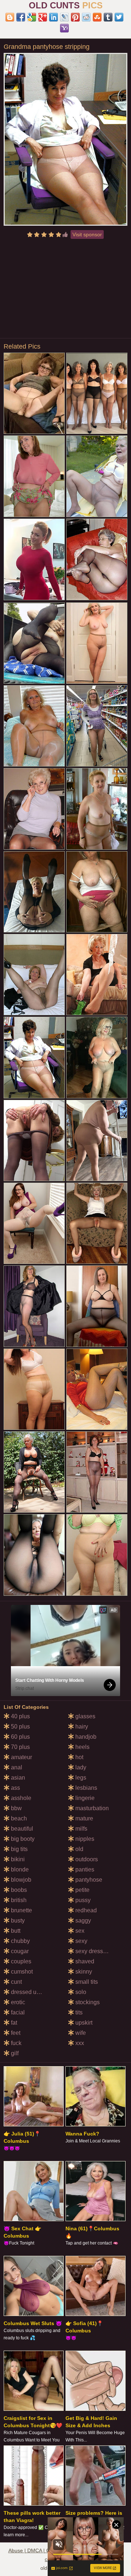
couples (20, 1961)
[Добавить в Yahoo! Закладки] (64, 28)
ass (15, 1788)
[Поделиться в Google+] (43, 17)
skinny (83, 1972)
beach (18, 1818)
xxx (79, 2043)
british (18, 1900)
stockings (87, 2002)
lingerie (84, 1798)
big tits (19, 1849)
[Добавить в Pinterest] (75, 17)
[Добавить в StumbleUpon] (97, 17)
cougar (19, 1951)
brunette (21, 1910)
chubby (20, 1941)
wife (80, 2033)
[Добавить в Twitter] (119, 17)
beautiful (21, 1829)
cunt (16, 1982)
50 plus (20, 1727)
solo (80, 1992)
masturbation (91, 1808)
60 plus (20, 1737)
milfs (81, 1829)
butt (15, 1931)
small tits (86, 1982)
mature (84, 1818)
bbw (16, 1808)
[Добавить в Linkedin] (53, 17)
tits (78, 2012)
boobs (18, 1890)
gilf (14, 2053)
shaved (84, 1961)
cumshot (21, 1972)
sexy (81, 1941)
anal (16, 1767)
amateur (21, 1757)
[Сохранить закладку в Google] (32, 17)
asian (17, 1778)
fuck (15, 2043)
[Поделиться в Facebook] (21, 17)
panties (84, 1869)
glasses (85, 1716)
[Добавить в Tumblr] (108, 17)
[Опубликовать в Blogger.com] (10, 17)
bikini (17, 1859)
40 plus (20, 1716)
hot (79, 1757)
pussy (82, 1900)
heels (82, 1747)
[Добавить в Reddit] (86, 17)
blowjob (20, 1880)
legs (80, 1778)
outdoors (86, 1859)
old (79, 1849)
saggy (82, 1921)
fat (13, 2023)
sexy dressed (92, 1951)
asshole (20, 1798)
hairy (81, 1727)
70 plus (20, 1747)
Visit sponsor (87, 234)
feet (15, 2033)
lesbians (86, 1788)
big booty (22, 1839)
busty (17, 1921)
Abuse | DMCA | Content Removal (47, 2550)
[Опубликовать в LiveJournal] (64, 17)
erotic (17, 2002)
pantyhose (88, 1880)
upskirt (83, 2023)
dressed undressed (35, 1992)
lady (80, 1767)
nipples (84, 1839)
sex (79, 1931)
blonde (19, 1869)
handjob (85, 1737)
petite (82, 1890)
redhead (85, 1910)
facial (17, 2012)
